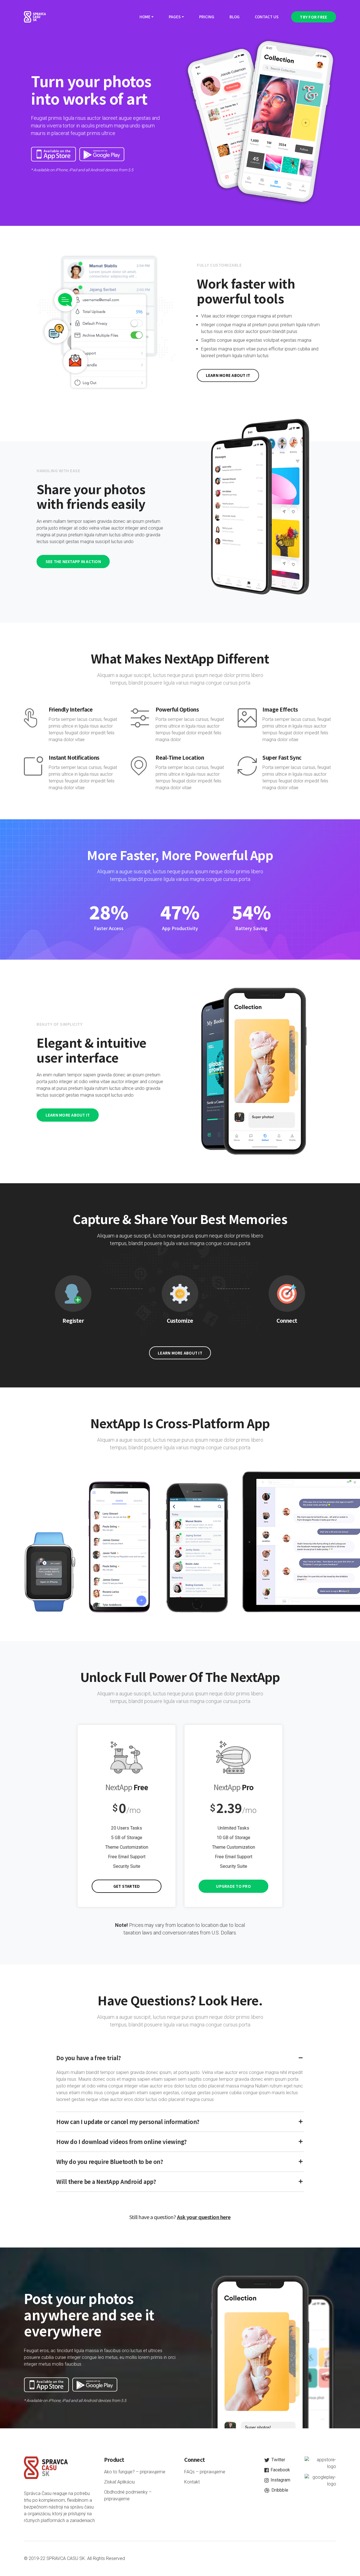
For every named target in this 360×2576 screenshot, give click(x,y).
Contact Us (267, 17)
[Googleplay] (102, 154)
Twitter (278, 2460)
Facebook (280, 2470)
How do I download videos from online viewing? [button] (121, 2142)
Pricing (207, 17)
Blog (235, 17)
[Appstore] (53, 154)
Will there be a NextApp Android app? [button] (106, 2182)
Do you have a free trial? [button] (89, 2058)
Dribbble (279, 2490)
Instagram (280, 2480)
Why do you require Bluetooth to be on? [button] (110, 2162)
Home (145, 17)
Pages (175, 17)
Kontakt (192, 2482)
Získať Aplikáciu (119, 2482)
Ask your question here (204, 2217)
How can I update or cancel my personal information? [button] (128, 2122)
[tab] (180, 2058)
